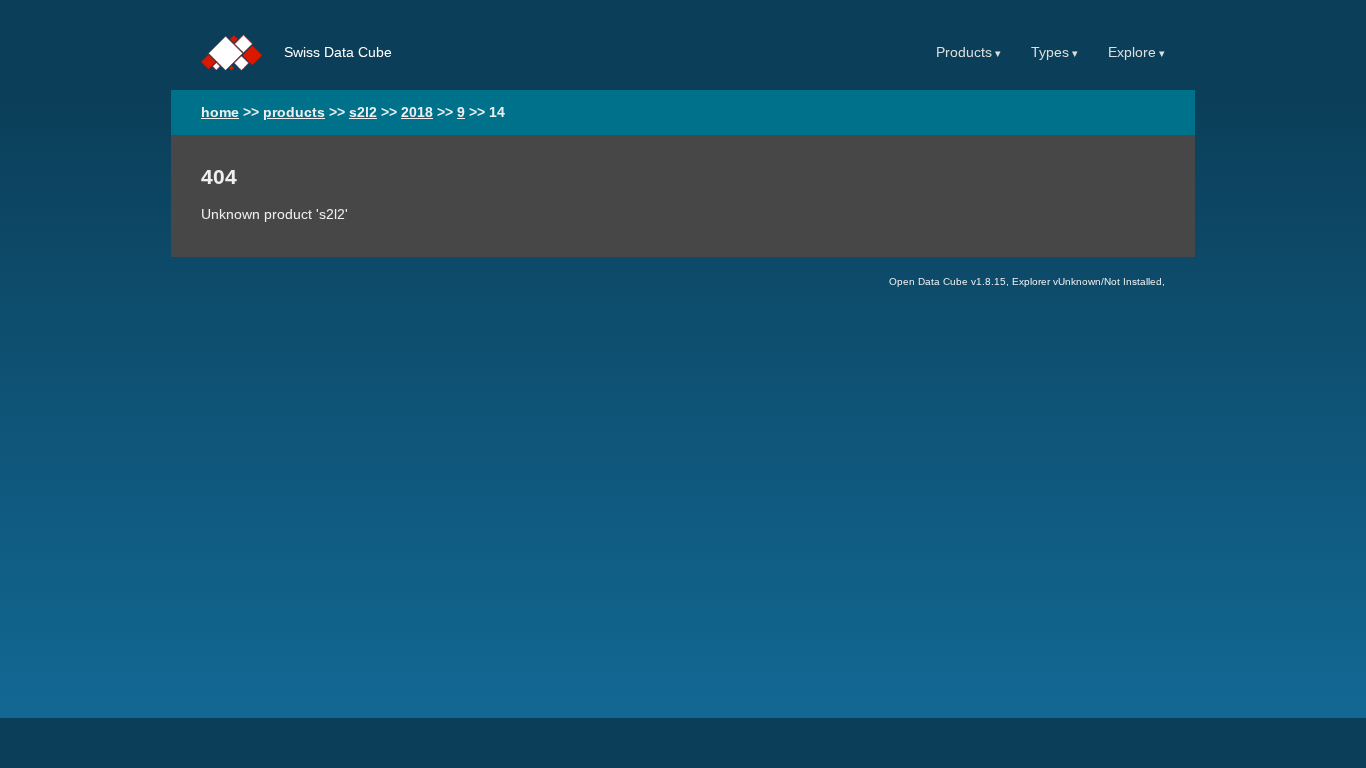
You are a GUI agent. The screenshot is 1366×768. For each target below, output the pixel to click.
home (220, 112)
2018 (417, 112)
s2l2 (363, 112)
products (294, 112)
